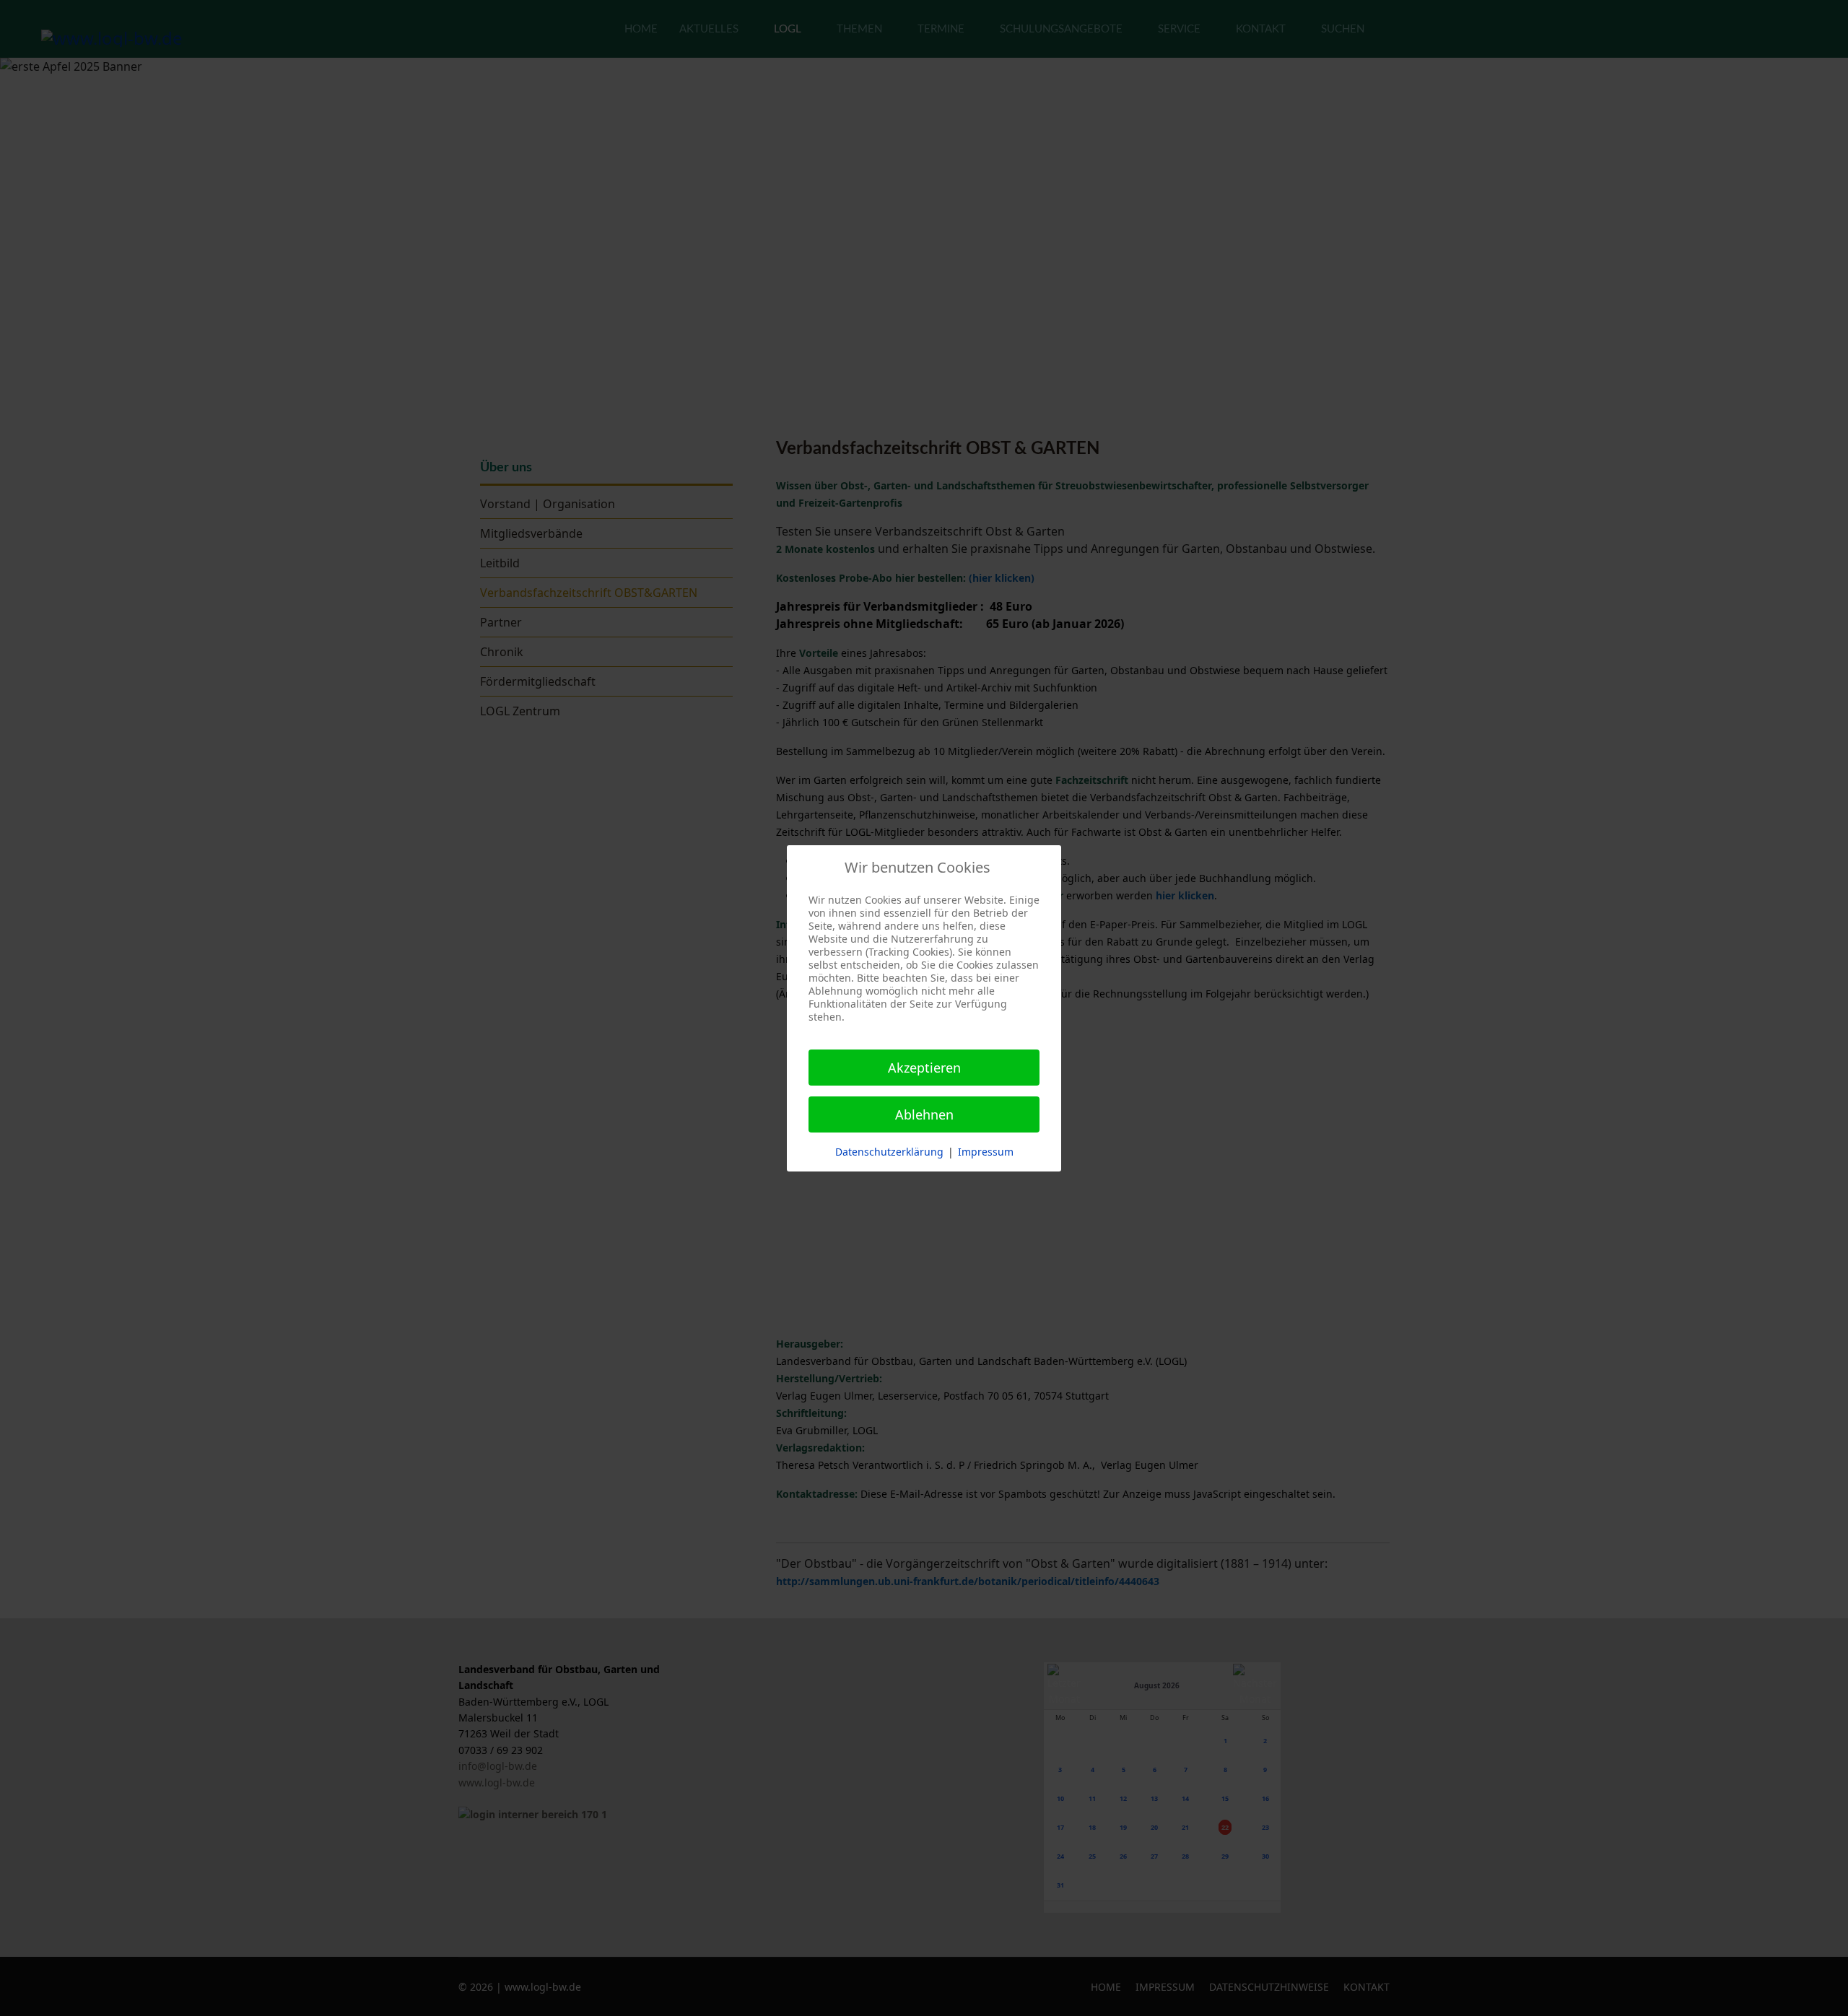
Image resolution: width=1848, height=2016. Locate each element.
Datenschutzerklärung (889, 1152)
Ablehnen (924, 1114)
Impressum (986, 1152)
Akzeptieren (924, 1068)
